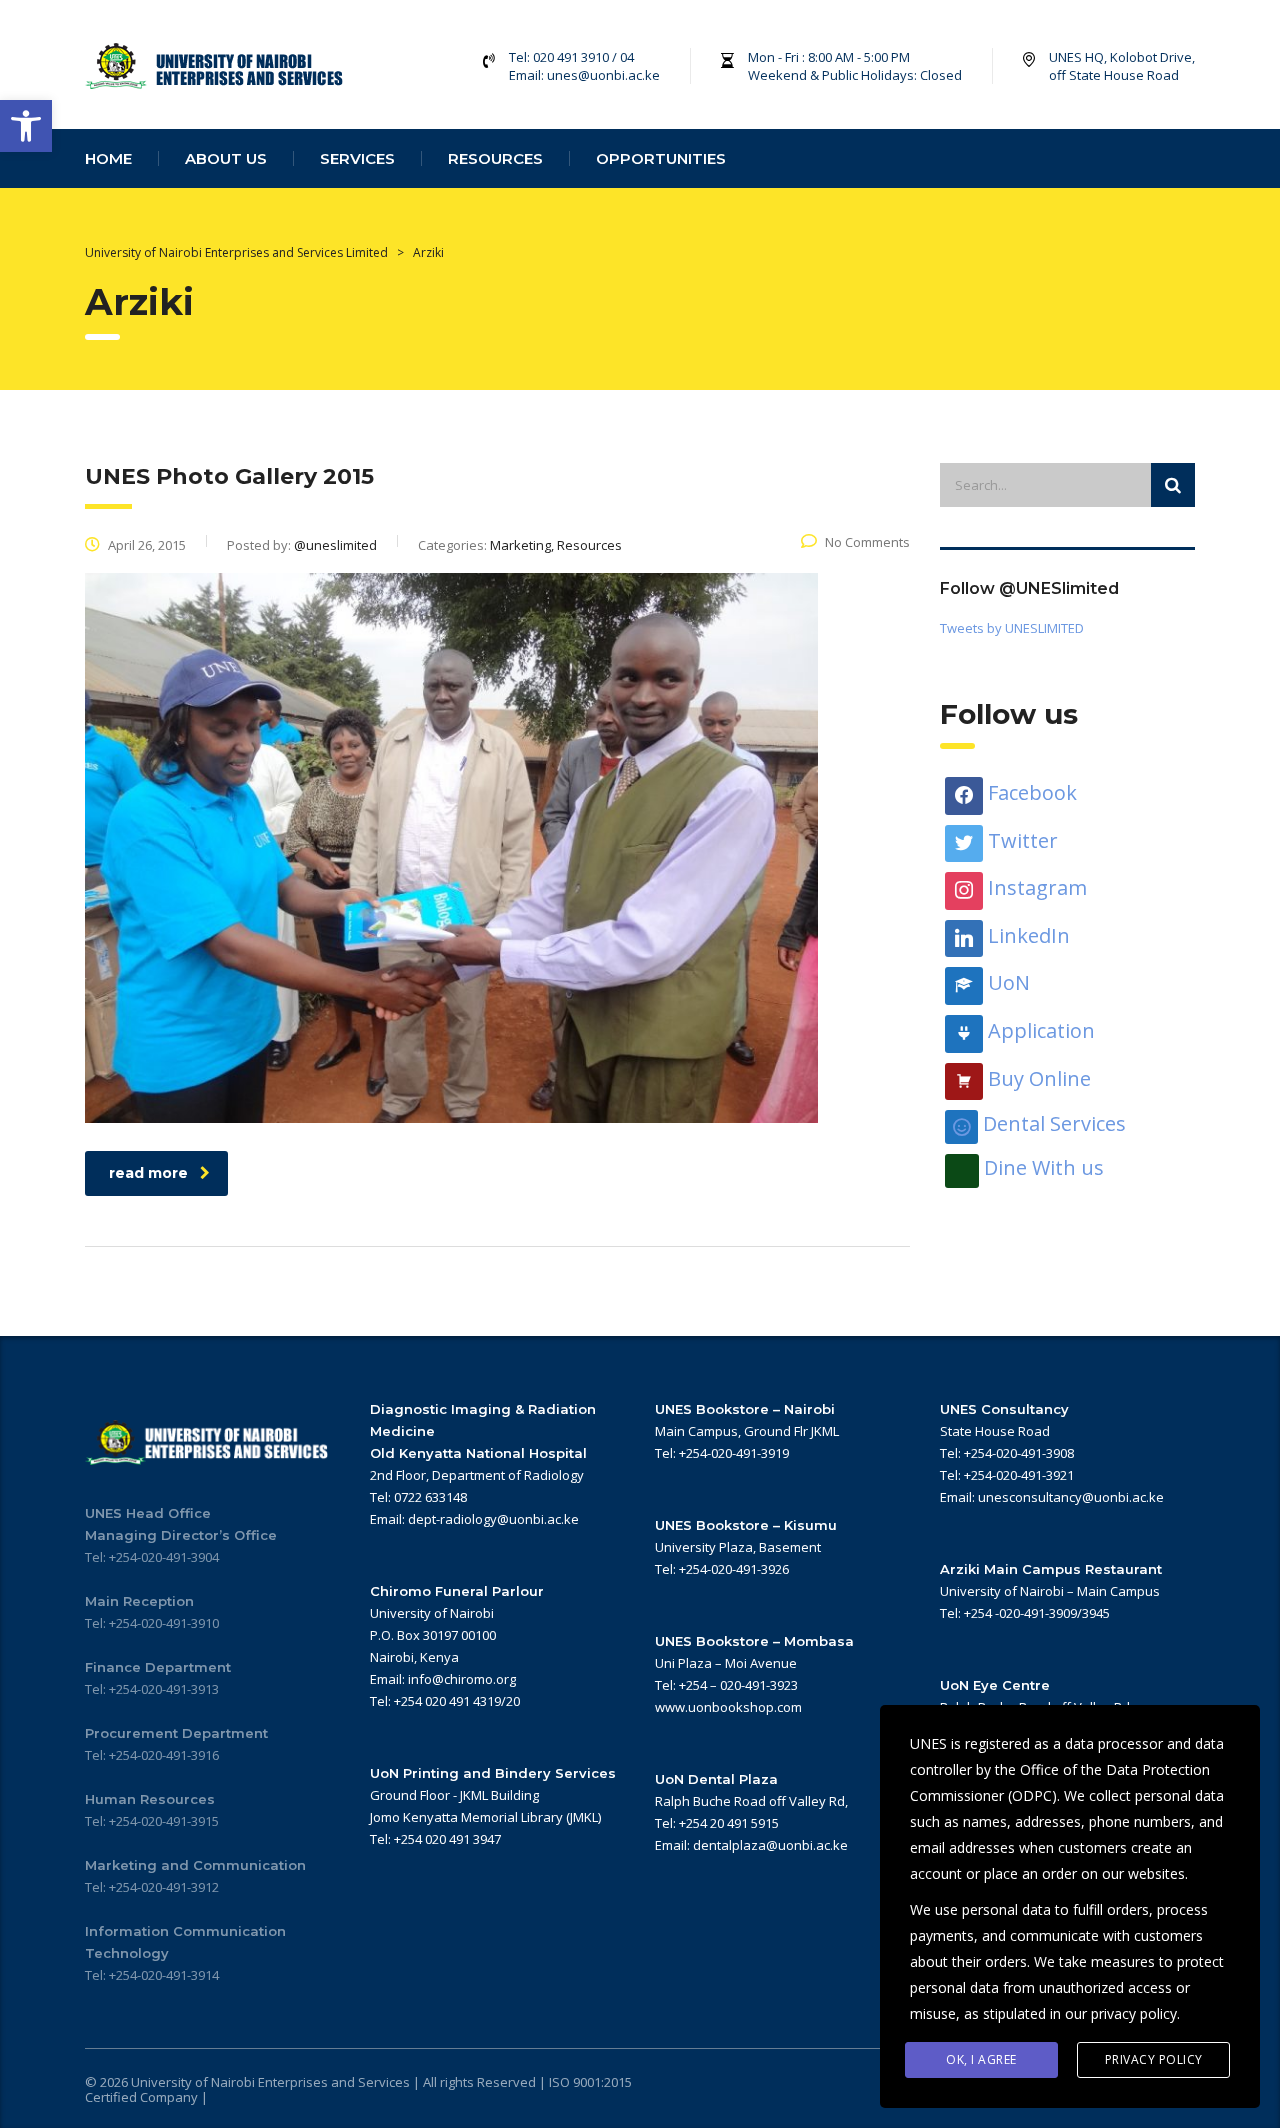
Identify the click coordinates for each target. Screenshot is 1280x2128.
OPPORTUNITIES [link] (661, 158)
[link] (26, 126)
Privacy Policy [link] (1154, 2059)
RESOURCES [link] (495, 158)
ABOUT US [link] (226, 158)
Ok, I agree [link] (981, 2059)
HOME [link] (108, 158)
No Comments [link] (867, 542)
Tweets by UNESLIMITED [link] (1012, 628)
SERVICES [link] (357, 158)
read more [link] (148, 1173)
